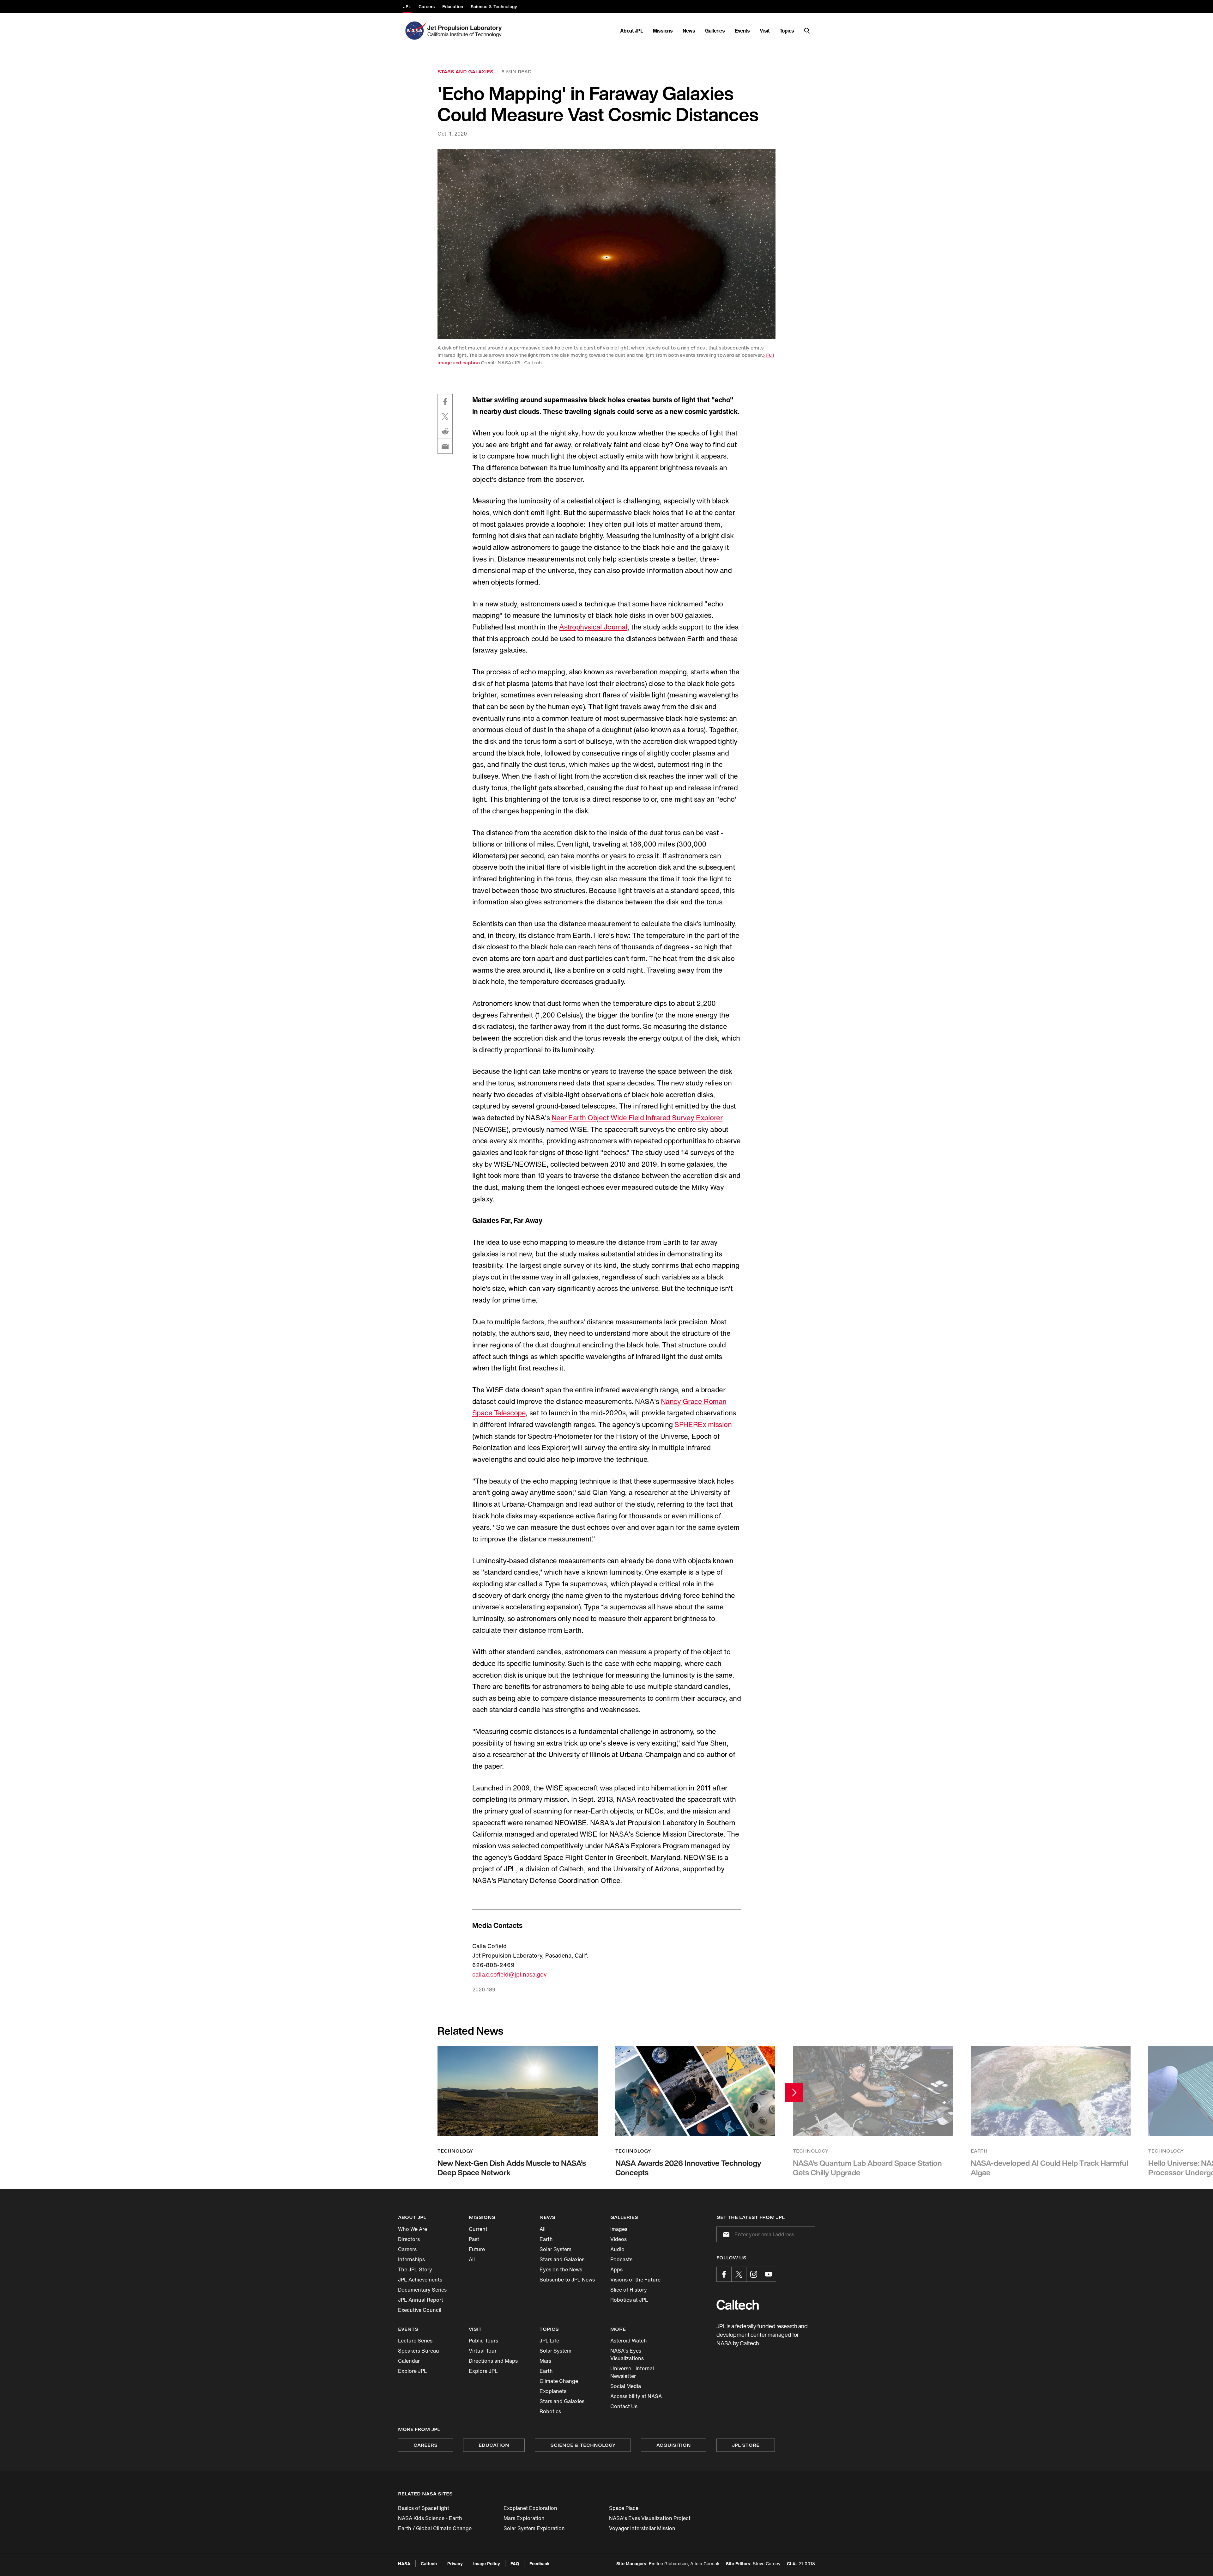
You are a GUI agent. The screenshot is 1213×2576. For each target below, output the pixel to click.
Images (619, 2229)
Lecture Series (415, 2341)
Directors (409, 2239)
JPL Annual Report (421, 2300)
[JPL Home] (466, 31)
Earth (546, 2239)
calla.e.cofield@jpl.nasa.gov (510, 1974)
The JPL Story (415, 2269)
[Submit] (725, 2234)
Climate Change (559, 2381)
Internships (411, 2259)
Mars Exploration (524, 2518)
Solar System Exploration (534, 2528)
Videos (619, 2239)
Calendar (409, 2361)
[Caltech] (738, 2305)
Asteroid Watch (629, 2341)
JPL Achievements (420, 2280)
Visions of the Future (635, 2280)
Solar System (555, 2249)
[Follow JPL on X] (739, 2274)
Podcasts (621, 2259)
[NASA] (415, 31)
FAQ (515, 2564)
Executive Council (420, 2310)
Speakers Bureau (419, 2351)
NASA (404, 2564)
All (472, 2259)
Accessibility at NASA (636, 2396)
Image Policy (487, 2564)
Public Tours (483, 2341)
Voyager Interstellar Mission (642, 2528)
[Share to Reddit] (445, 431)
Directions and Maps (493, 2361)
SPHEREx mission (703, 1425)
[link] (606, 244)
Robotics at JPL (629, 2300)
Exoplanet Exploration (530, 2508)
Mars (545, 2361)
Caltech (429, 2564)
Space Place (624, 2508)
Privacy (455, 2564)
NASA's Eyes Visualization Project (650, 2518)
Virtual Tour (483, 2351)
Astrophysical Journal (593, 627)
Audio (617, 2249)
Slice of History (629, 2290)
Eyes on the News (561, 2269)
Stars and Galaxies (562, 2259)
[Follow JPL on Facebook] (724, 2274)
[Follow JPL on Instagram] (754, 2274)
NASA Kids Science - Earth (430, 2518)
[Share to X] (445, 416)
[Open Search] (807, 31)
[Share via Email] (445, 446)
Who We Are (413, 2229)
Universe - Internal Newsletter (632, 2372)
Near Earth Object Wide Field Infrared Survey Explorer (637, 1118)
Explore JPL (413, 2371)
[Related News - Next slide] (794, 2092)
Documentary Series (422, 2290)
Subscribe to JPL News (567, 2280)
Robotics (550, 2411)
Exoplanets (553, 2391)
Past (474, 2239)
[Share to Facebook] (445, 402)
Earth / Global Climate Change (435, 2528)
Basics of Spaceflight (424, 2508)
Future (477, 2249)
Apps (616, 2269)
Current (478, 2229)
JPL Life (549, 2341)
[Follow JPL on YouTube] (769, 2274)
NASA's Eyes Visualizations (627, 2354)
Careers (407, 2249)
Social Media (626, 2386)
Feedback (540, 2564)
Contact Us (624, 2406)
